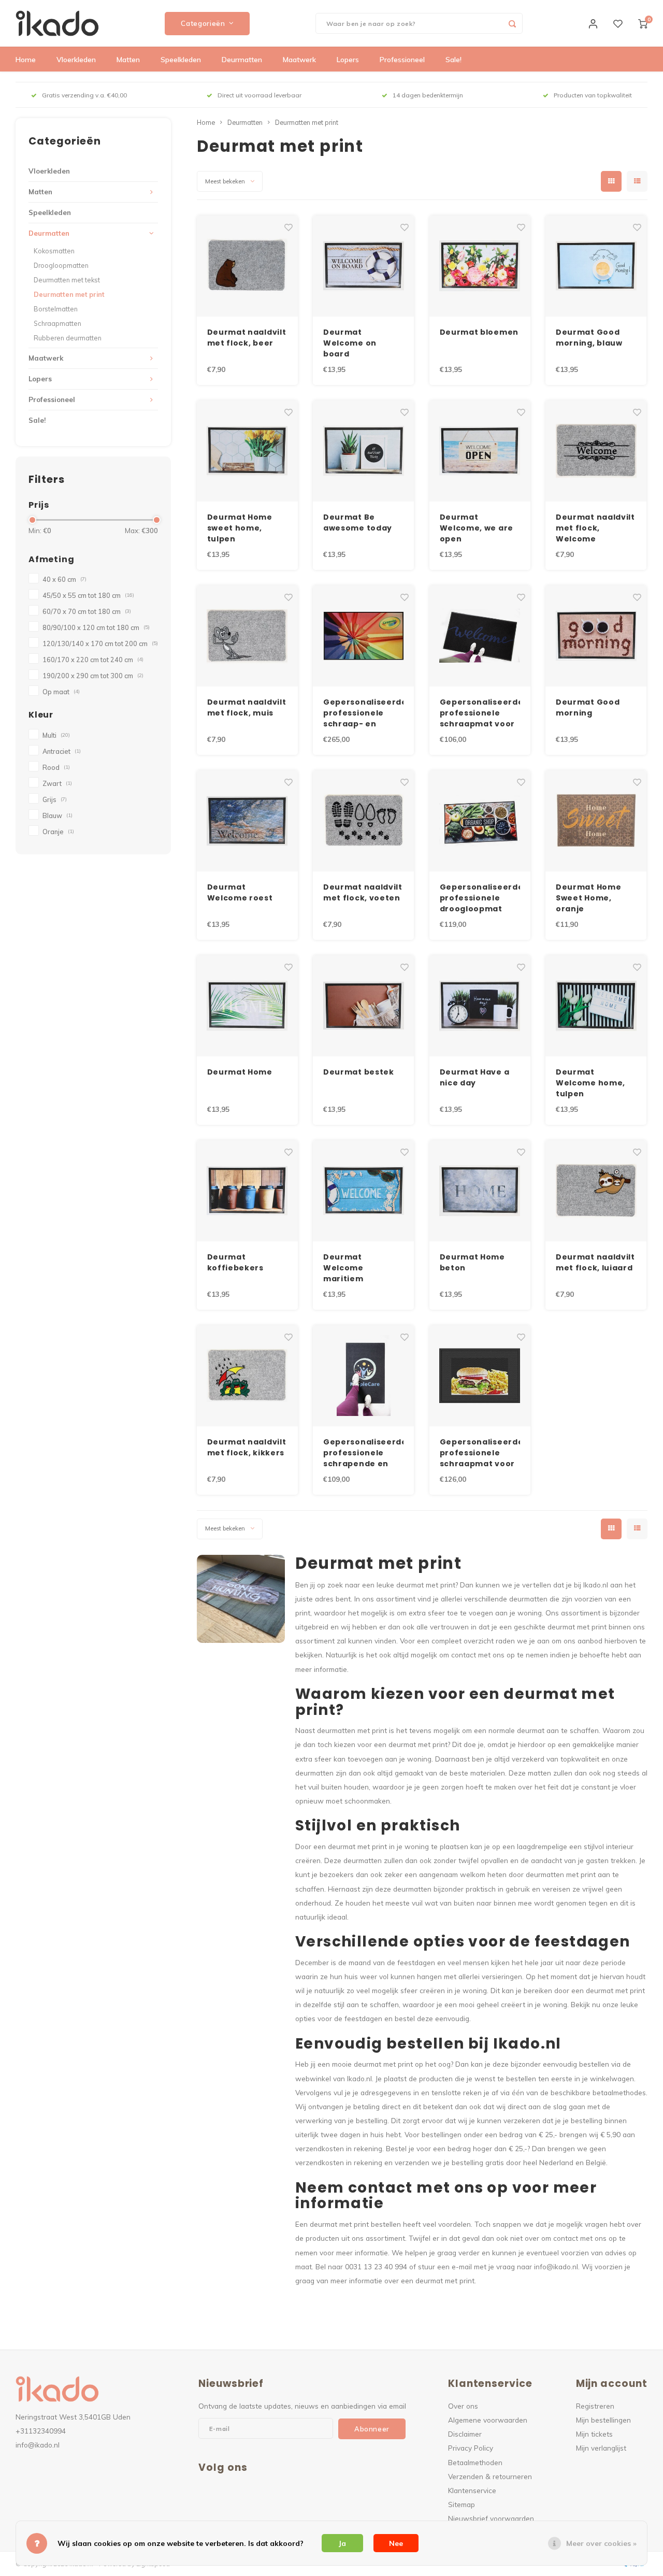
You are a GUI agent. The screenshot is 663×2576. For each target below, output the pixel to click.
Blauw (57, 815)
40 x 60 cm (64, 579)
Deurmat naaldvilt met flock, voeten (363, 892)
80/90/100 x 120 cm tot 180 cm (96, 627)
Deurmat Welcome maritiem (343, 1268)
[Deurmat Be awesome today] (363, 451)
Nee (396, 2543)
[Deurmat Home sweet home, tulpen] (247, 451)
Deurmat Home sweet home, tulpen (240, 528)
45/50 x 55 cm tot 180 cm (88, 595)
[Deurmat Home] (247, 1006)
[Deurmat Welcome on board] (363, 266)
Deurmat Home (240, 1072)
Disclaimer (465, 2434)
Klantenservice (472, 2490)
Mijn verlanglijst (601, 2448)
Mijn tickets (594, 2434)
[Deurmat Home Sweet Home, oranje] (596, 821)
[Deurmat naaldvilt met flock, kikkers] (247, 1376)
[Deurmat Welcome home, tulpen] (596, 1006)
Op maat (61, 692)
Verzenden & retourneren (490, 2476)
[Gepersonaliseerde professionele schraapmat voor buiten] (480, 636)
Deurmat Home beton (472, 1262)
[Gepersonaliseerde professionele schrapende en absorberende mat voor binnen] (363, 1376)
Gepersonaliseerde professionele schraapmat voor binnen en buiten (480, 1453)
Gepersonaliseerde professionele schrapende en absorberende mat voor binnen (363, 1453)
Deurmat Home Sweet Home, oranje (588, 898)
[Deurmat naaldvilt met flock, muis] (247, 636)
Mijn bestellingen (603, 2420)
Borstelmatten (56, 309)
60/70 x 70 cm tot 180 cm (87, 611)
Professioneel (402, 60)
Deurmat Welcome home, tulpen (590, 1083)
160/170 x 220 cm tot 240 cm (93, 660)
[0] (643, 23)
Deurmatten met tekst (67, 280)
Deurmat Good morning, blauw (589, 338)
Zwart (57, 783)
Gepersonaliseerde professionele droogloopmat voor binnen (480, 898)
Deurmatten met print (69, 294)
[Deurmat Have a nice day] (480, 1006)
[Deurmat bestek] (363, 1006)
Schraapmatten (57, 323)
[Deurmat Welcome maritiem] (363, 1191)
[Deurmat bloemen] (480, 266)
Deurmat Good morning (588, 707)
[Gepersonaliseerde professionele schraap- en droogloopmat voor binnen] (363, 636)
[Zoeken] (512, 23)
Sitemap (462, 2504)
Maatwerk (299, 60)
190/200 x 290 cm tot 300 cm (93, 676)
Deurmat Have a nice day (475, 1077)
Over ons (463, 2406)
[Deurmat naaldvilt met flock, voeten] (363, 821)
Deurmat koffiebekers (235, 1262)
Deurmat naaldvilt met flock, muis (247, 707)
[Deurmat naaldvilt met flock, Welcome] (596, 451)
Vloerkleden (76, 60)
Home (26, 60)
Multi (56, 735)
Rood (56, 767)
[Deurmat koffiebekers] (247, 1191)
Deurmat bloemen (479, 332)
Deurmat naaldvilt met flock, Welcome (595, 528)
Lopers (348, 60)
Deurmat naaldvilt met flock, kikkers (247, 1447)
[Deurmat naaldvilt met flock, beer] (247, 266)
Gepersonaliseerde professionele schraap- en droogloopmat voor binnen (363, 713)
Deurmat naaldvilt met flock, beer (247, 338)
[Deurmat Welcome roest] (247, 821)
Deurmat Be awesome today (358, 523)
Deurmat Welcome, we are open (477, 528)
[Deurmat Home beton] (480, 1191)
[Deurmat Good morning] (596, 636)
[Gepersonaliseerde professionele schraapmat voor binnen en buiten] (480, 1376)
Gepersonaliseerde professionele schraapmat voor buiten (480, 713)
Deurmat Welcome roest (240, 892)
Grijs (55, 799)
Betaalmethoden (475, 2462)
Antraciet (62, 751)
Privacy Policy (471, 2448)
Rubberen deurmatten (68, 338)
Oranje (58, 832)
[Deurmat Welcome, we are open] (480, 451)
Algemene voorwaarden (488, 2420)
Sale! (453, 60)
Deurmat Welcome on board (350, 343)
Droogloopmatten (61, 265)
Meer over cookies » (601, 2543)
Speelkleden (181, 60)
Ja (342, 2543)
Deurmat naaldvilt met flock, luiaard (595, 1262)
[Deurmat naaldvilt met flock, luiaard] (596, 1191)
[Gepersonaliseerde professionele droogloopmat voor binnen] (480, 821)
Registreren (595, 2406)
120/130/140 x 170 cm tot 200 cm (100, 643)
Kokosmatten (54, 251)
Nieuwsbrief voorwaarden (491, 2518)
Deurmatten (242, 60)
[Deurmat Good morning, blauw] (596, 266)
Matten (128, 60)
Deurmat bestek (359, 1072)
